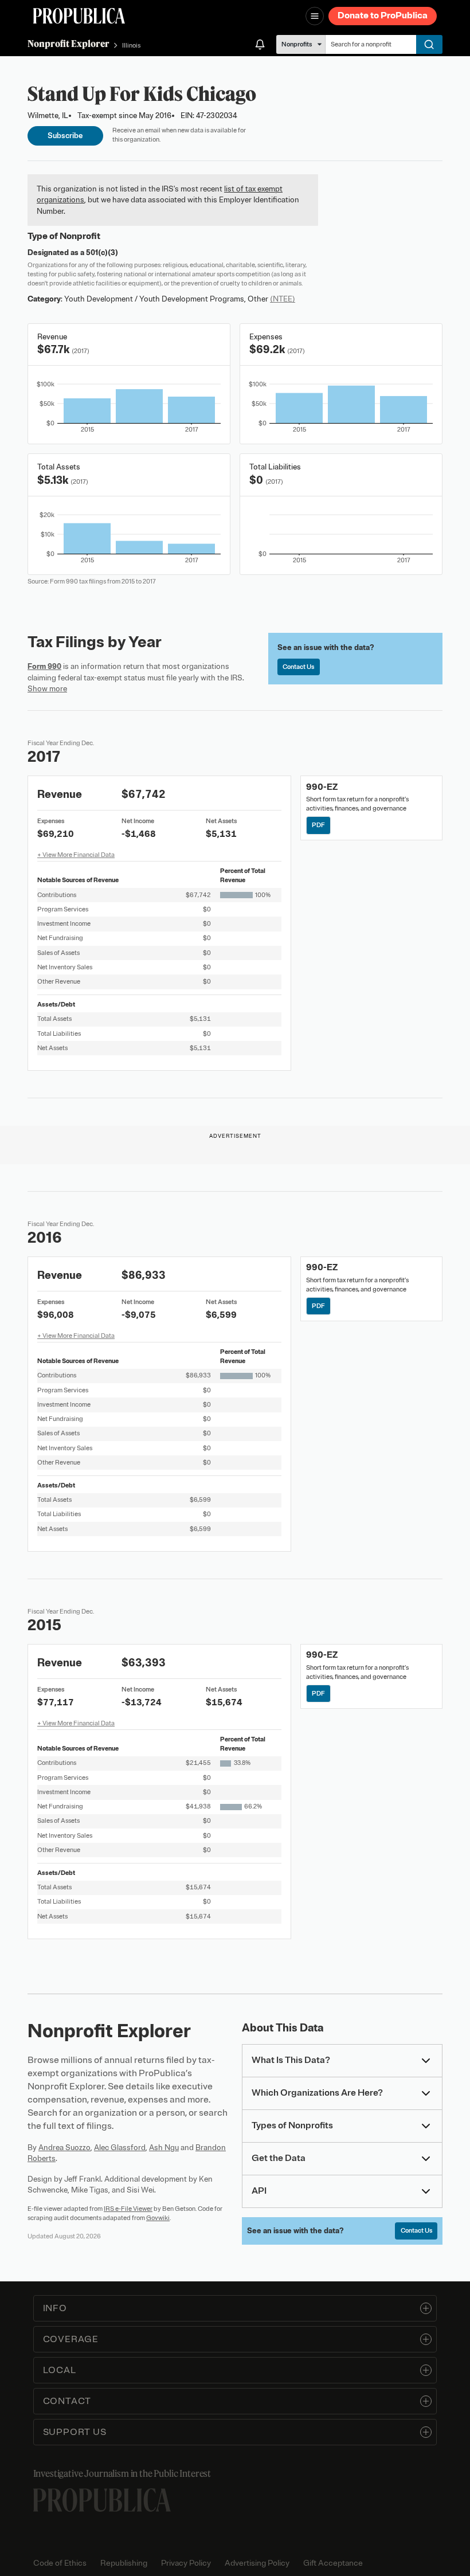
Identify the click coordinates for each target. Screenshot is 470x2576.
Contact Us (298, 667)
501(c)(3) (102, 252)
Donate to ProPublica (383, 15)
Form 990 (44, 666)
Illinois (131, 45)
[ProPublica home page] (102, 2500)
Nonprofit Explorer (68, 44)
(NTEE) (283, 299)
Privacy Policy (186, 2563)
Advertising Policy (257, 2563)
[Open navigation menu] (315, 16)
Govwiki (158, 2218)
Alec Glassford (120, 2148)
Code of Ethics (60, 2563)
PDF (318, 825)
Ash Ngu (164, 2148)
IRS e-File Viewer (128, 2209)
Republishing (124, 2563)
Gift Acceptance (333, 2563)
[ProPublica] (79, 16)
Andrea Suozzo (64, 2148)
